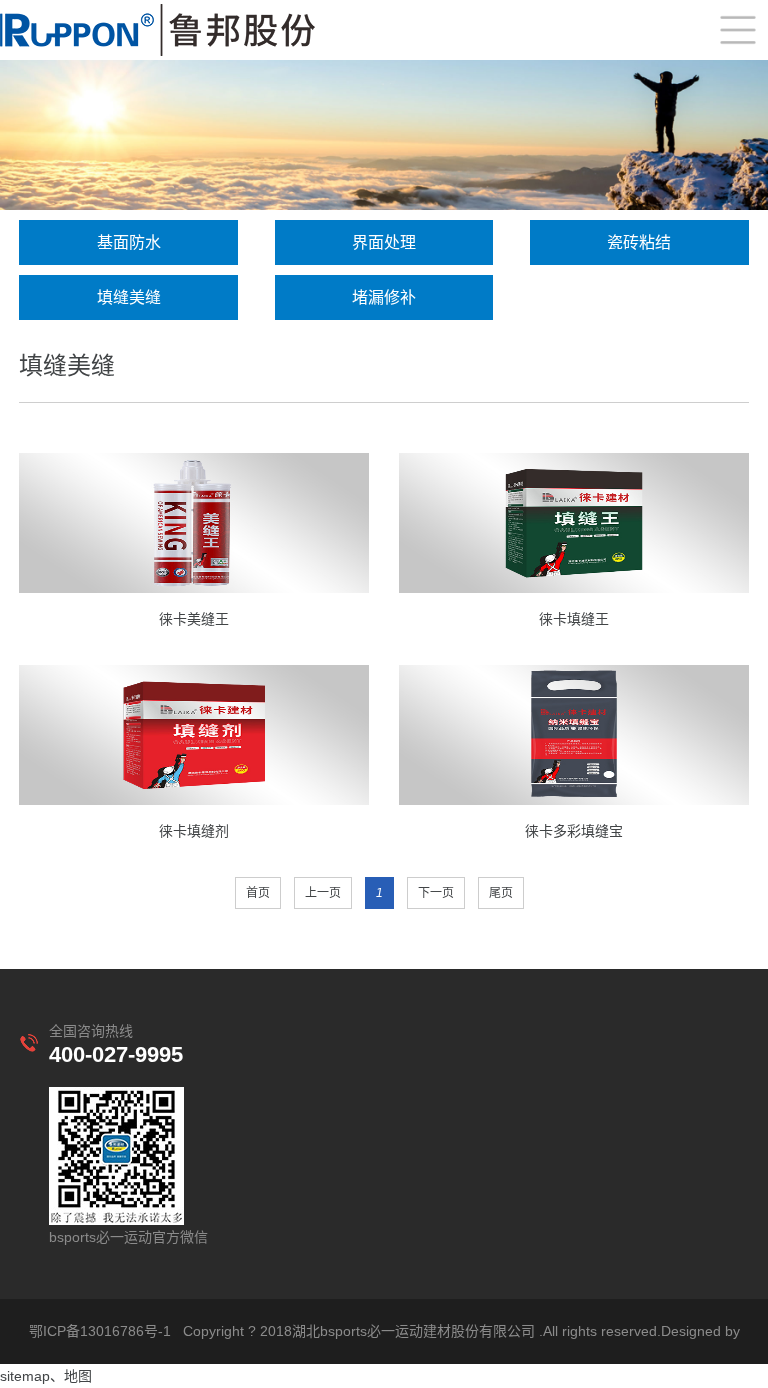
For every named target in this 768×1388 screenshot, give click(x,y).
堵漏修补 (384, 297)
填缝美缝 (129, 297)
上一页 (323, 893)
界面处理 (384, 242)
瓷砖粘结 (639, 242)
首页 (258, 893)
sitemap (25, 1376)
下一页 (436, 893)
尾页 (501, 893)
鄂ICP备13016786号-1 (100, 1331)
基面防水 (129, 242)
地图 (78, 1376)
